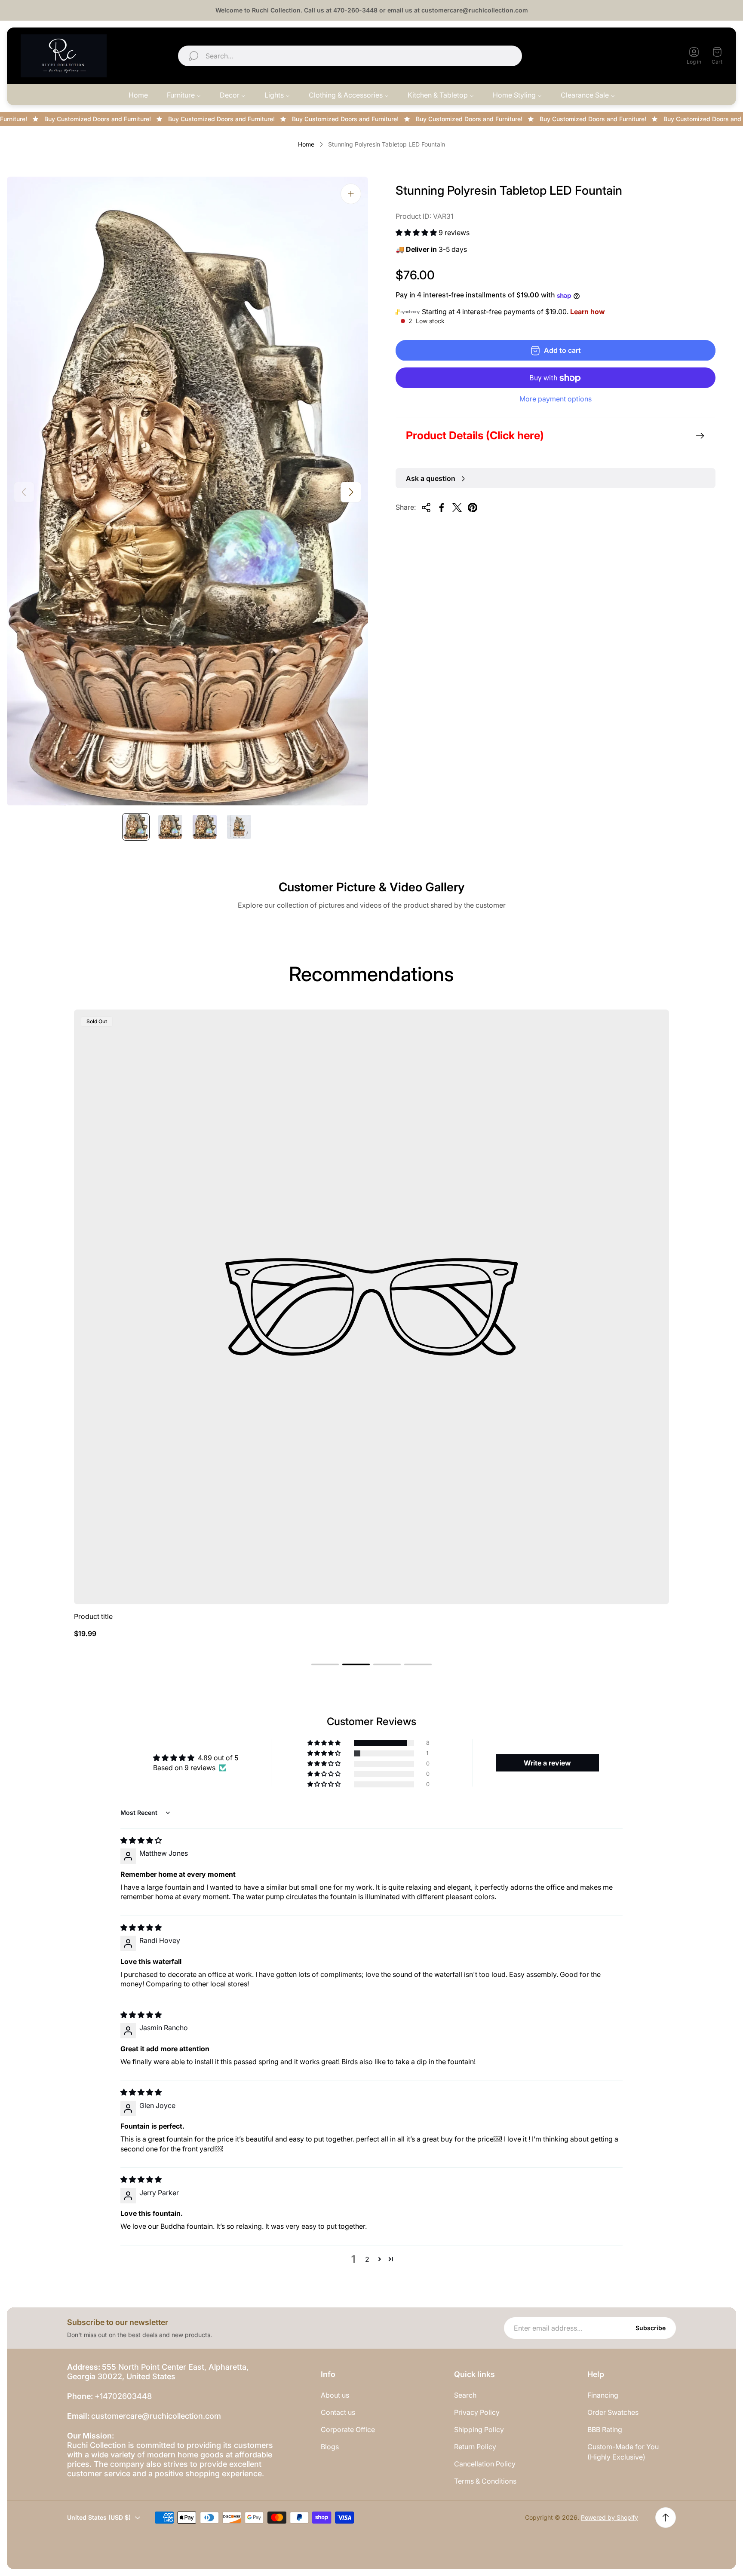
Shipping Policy (479, 2429)
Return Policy (475, 2447)
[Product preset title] (371, 1307)
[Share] (426, 508)
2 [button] (367, 2259)
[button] (417, 233)
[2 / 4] (170, 827)
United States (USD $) (626, 56)
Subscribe (651, 2328)
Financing (603, 2395)
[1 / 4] (136, 827)
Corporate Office (348, 2429)
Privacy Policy (477, 2412)
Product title (93, 1616)
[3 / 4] (205, 827)
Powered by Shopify (609, 2517)
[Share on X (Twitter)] (457, 508)
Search (465, 2395)
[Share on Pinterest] (473, 508)
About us (335, 2395)
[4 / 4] (239, 827)
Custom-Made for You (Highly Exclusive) (623, 2452)
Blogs (330, 2447)
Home (306, 144)
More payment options (556, 399)
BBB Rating (605, 2429)
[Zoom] (351, 194)
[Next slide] (351, 492)
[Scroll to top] (666, 2518)
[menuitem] (138, 95)
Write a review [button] (547, 1763)
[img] (141, 1840)
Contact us (338, 2412)
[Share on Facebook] (442, 508)
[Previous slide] (24, 492)
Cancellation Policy (485, 2464)
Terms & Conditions (485, 2481)
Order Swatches (613, 2412)
